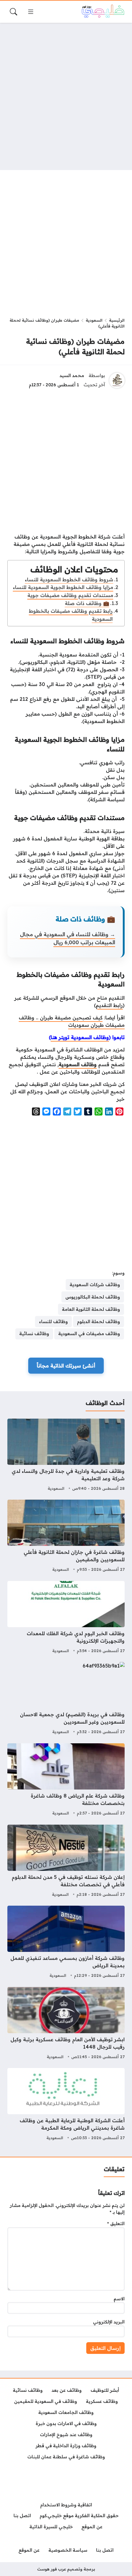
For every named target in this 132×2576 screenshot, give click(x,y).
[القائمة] (31, 12)
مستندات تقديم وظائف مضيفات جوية (70, 595)
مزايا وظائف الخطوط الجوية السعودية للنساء (63, 587)
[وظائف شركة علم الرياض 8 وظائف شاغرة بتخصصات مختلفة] (66, 1780)
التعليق (116, 2224)
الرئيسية (117, 320)
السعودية (94, 320)
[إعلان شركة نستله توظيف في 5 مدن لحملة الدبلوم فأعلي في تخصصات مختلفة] (66, 1862)
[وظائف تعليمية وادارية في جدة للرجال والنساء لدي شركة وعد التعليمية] (66, 1456)
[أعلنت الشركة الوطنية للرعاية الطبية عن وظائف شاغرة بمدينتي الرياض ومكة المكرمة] (66, 2105)
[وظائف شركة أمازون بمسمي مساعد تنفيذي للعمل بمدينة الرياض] (66, 1943)
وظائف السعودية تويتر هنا (80, 1037)
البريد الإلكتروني (109, 2322)
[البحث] (14, 12)
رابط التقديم (109, 1005)
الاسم (119, 2299)
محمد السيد (72, 376)
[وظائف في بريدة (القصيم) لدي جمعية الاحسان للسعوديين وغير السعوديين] (66, 1699)
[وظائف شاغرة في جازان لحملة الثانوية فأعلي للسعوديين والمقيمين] (66, 1537)
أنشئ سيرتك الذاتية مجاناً (66, 1366)
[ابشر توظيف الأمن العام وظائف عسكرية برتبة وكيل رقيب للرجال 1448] (66, 2024)
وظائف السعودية (78, 1064)
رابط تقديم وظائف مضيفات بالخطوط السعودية (71, 615)
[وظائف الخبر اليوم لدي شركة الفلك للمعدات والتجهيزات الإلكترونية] (66, 1618)
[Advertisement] (66, 96)
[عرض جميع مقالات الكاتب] (117, 380)
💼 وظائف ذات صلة (87, 603)
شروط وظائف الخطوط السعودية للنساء (69, 579)
